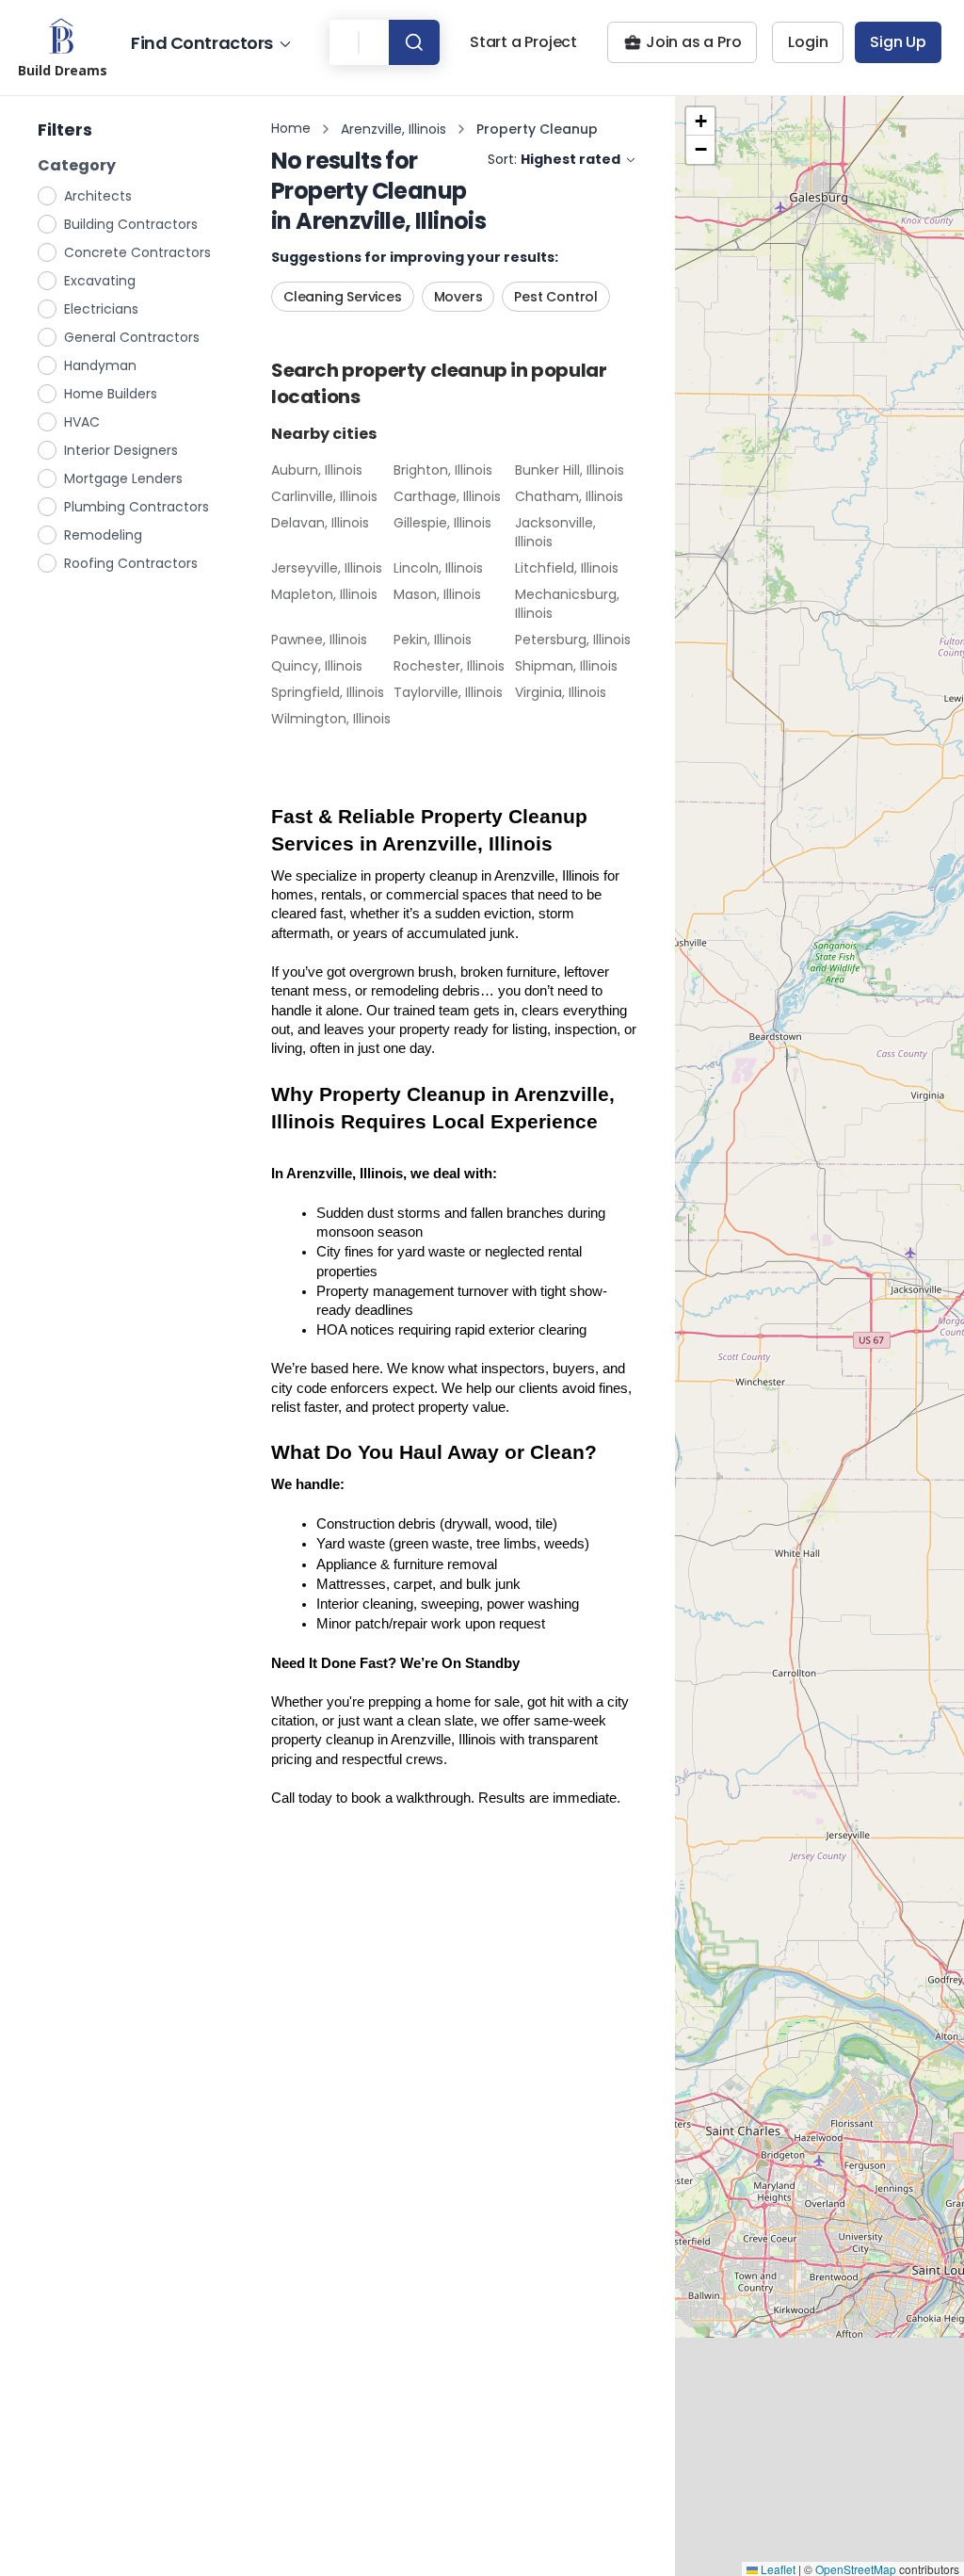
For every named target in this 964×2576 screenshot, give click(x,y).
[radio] (48, 195)
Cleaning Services (343, 297)
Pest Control (556, 297)
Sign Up (898, 42)
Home (291, 128)
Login (808, 42)
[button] (700, 122)
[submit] (414, 42)
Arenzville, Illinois (394, 129)
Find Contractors (202, 43)
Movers (458, 297)
